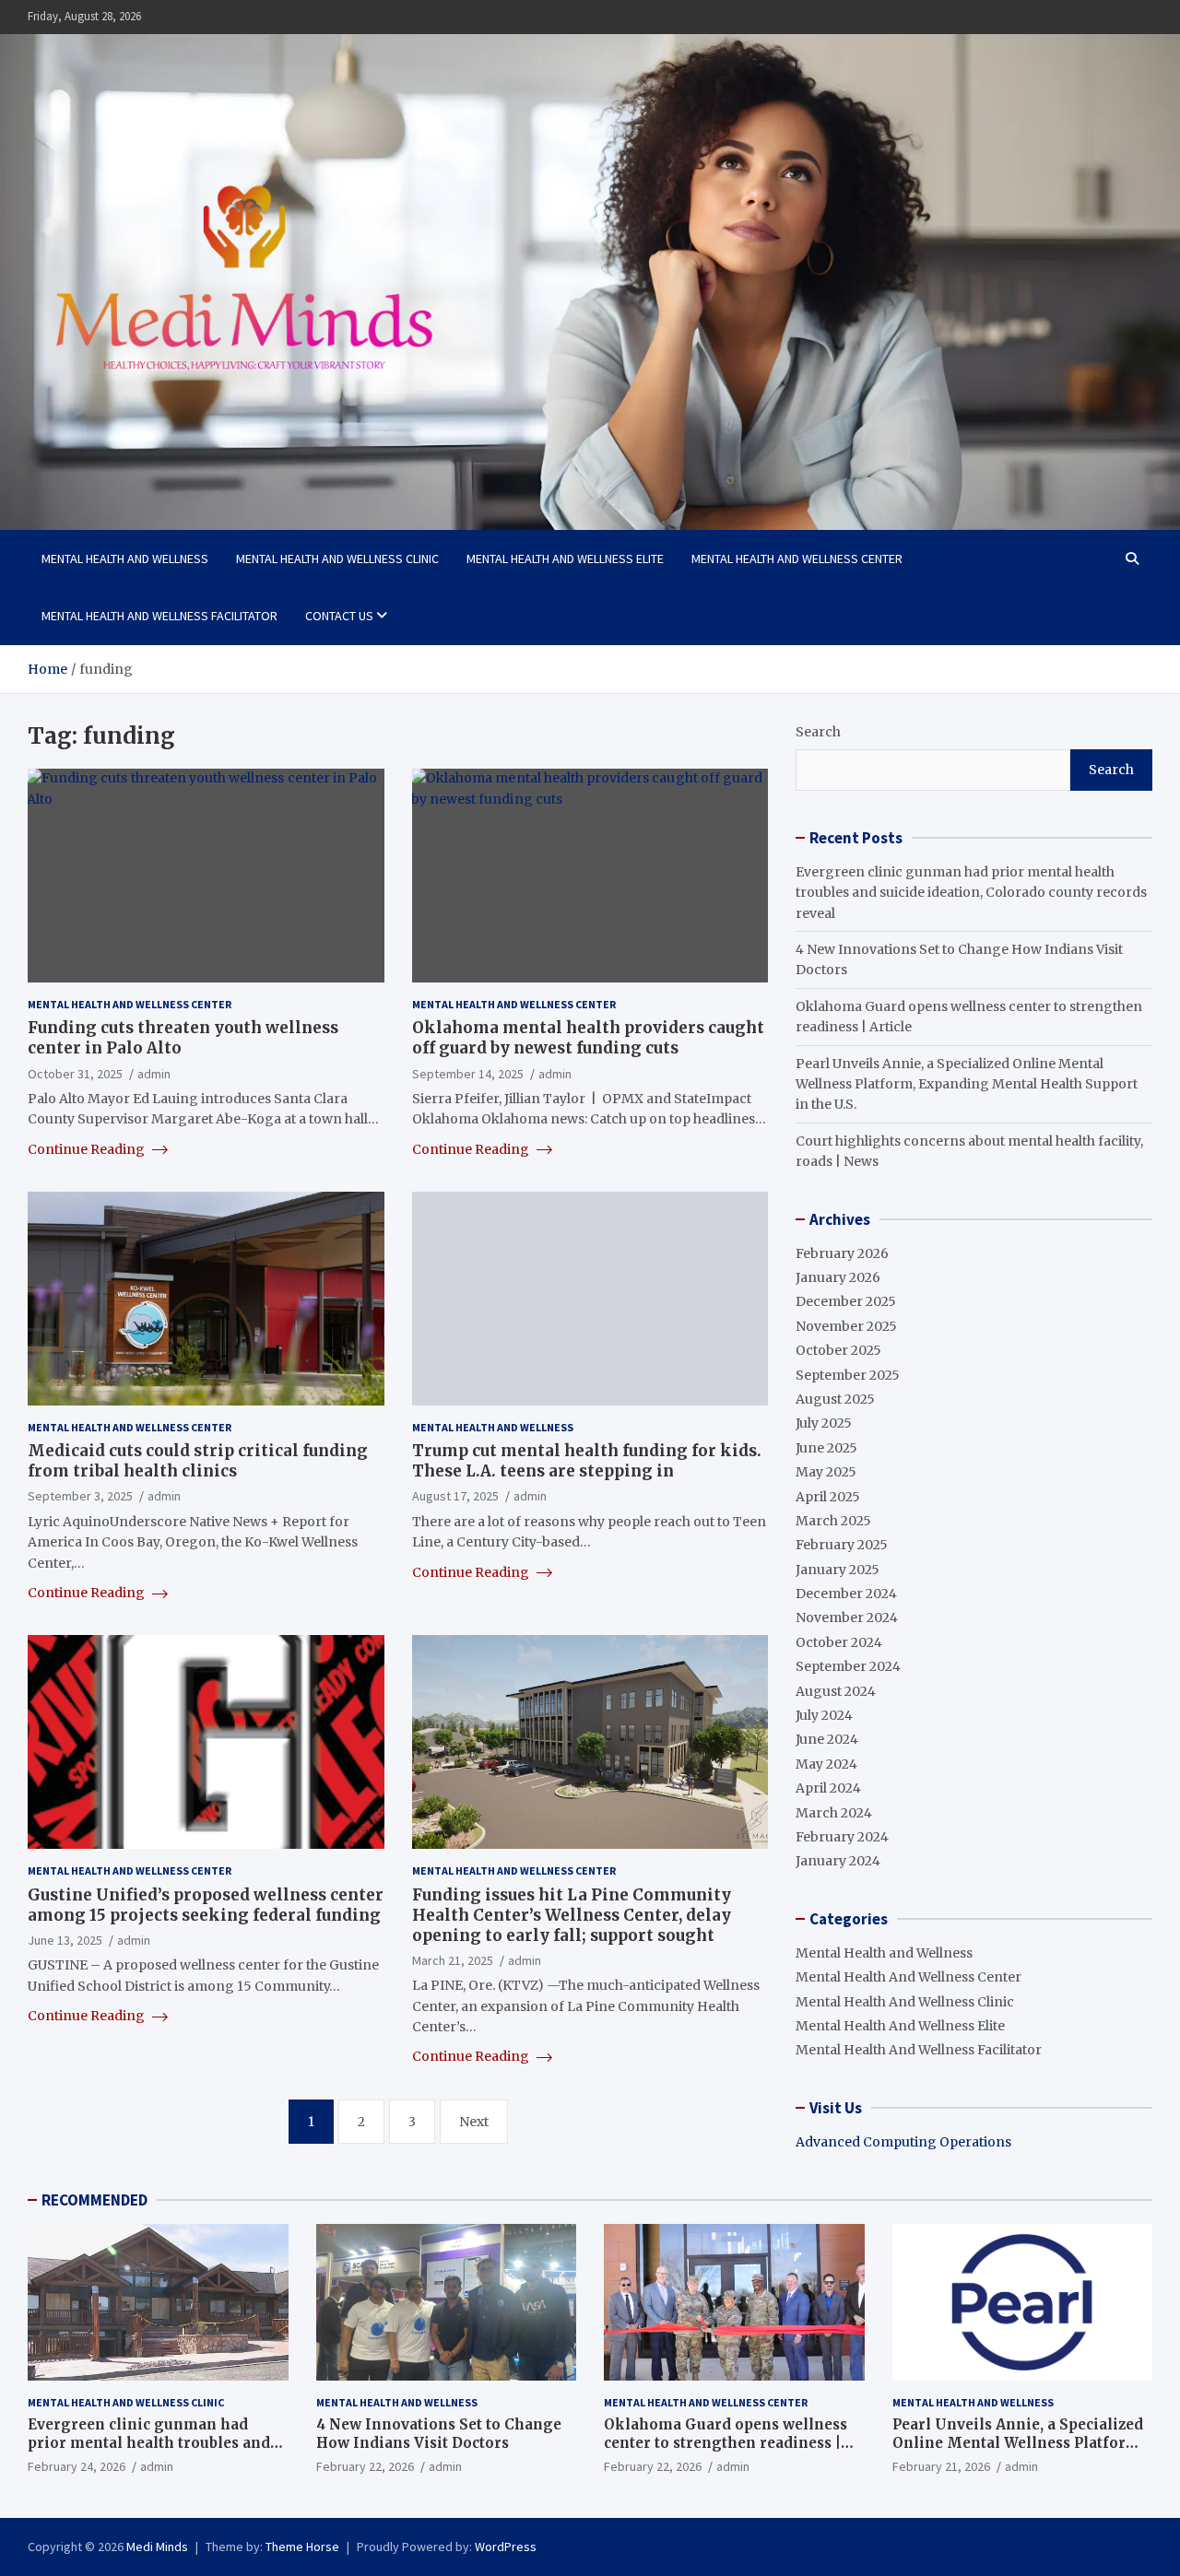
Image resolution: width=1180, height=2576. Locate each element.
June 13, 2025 (65, 1940)
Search (818, 732)
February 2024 (842, 1837)
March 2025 (833, 1521)
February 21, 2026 (941, 2466)
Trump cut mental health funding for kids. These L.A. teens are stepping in (587, 1461)
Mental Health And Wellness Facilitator (159, 616)
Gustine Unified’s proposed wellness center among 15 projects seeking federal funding (206, 1905)
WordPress (506, 2547)
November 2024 (847, 1617)
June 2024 (827, 1739)
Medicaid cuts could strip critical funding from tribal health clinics (198, 1461)
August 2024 (836, 1691)
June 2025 (826, 1448)
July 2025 (824, 1423)
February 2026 (842, 1253)
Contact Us (339, 616)
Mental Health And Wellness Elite (565, 559)
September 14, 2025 (468, 1074)
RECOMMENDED (94, 2200)
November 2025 (846, 1326)
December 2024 (846, 1594)
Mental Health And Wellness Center (797, 559)
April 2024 (828, 1788)
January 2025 (838, 1570)
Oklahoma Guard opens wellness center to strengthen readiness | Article (726, 2442)
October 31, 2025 (75, 1074)
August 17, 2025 (455, 1496)
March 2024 (834, 1813)
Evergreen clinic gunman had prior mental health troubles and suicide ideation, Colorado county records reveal (971, 893)
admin (154, 1074)
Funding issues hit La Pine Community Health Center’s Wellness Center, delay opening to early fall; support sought (572, 1915)
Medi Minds (157, 2547)
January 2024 (838, 1861)
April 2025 (828, 1497)
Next (474, 2122)
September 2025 (848, 1375)
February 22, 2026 (365, 2466)
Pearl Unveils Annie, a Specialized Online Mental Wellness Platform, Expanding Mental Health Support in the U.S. (967, 1084)
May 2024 (826, 1764)
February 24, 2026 (77, 2466)
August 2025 (835, 1399)
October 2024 (839, 1642)
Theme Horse (302, 2547)
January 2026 (838, 1277)
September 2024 (848, 1666)
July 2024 (824, 1715)
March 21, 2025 (453, 1960)
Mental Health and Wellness (125, 559)
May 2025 (826, 1472)
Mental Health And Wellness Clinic (337, 559)
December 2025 (846, 1301)
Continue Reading (88, 1149)
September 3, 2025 (80, 1496)
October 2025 (838, 1350)
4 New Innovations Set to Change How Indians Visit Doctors (439, 2434)
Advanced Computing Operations (903, 2142)
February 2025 (842, 1545)
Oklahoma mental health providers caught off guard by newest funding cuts (588, 1038)
